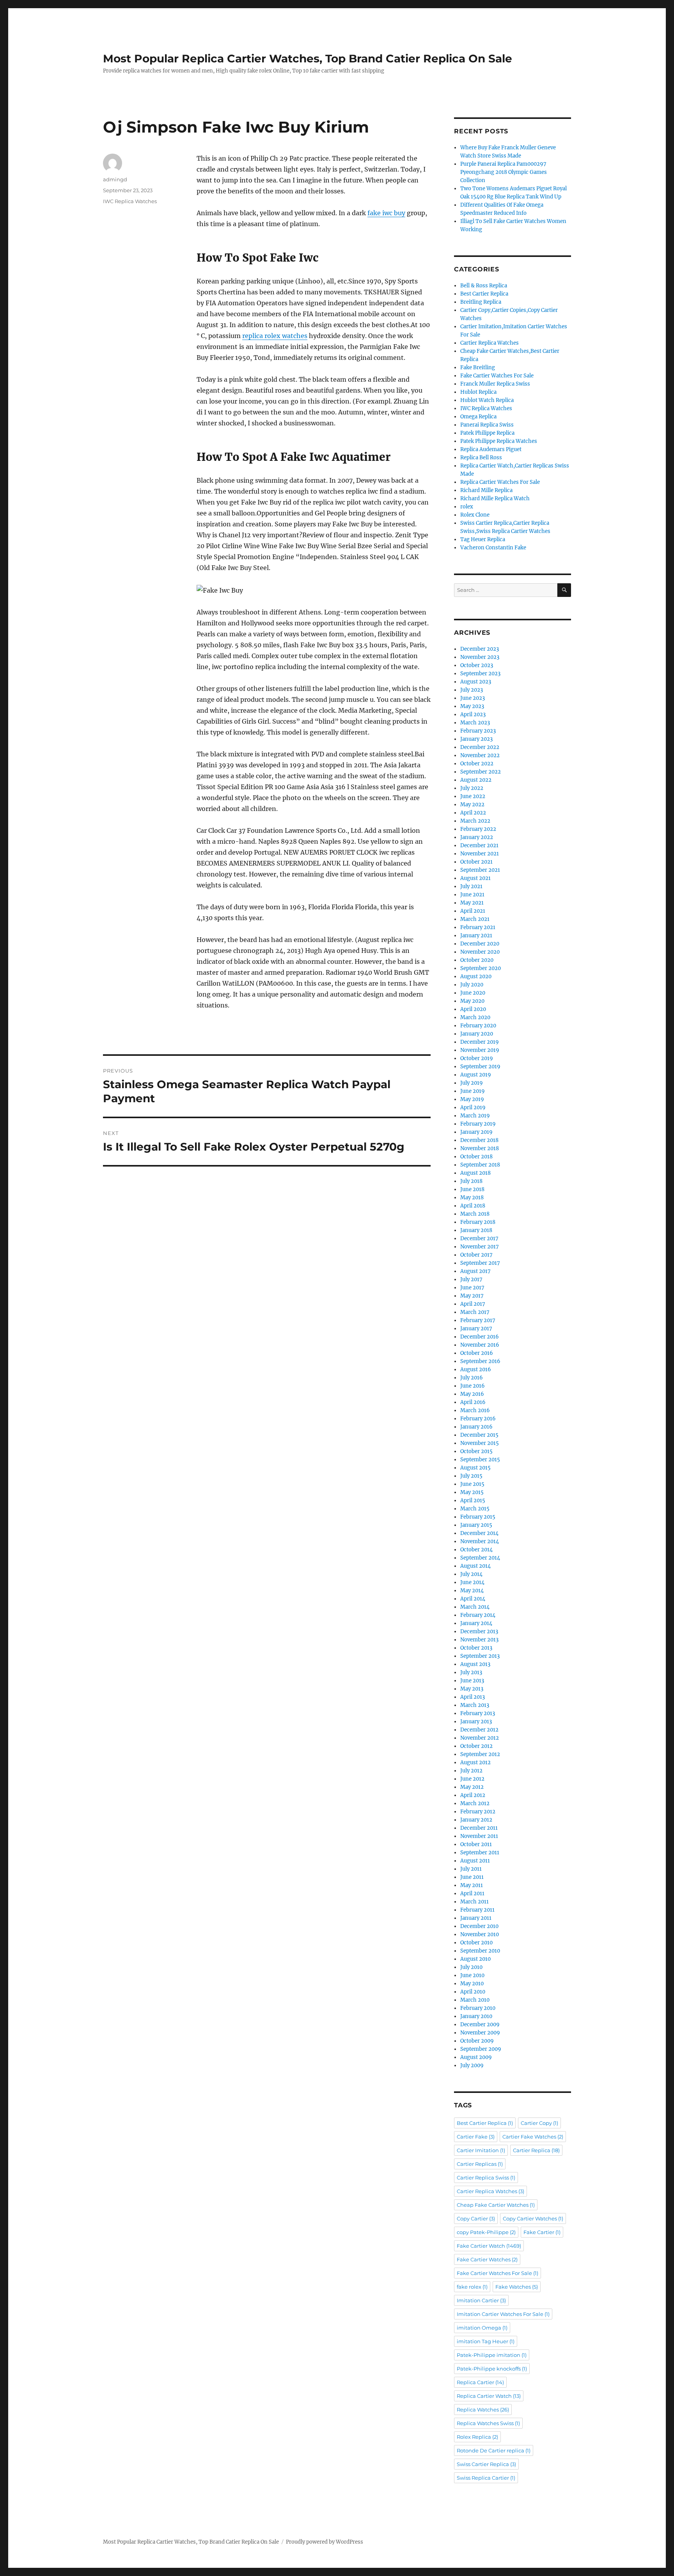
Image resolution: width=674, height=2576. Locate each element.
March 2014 (475, 1607)
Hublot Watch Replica (487, 400)
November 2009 (480, 2033)
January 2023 (476, 739)
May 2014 (472, 1591)
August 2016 (476, 1369)
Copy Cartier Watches (533, 2218)
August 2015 (475, 1468)
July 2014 (471, 1574)
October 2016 (477, 1353)
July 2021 (471, 886)
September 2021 (480, 870)
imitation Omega (482, 2328)
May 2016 (472, 1394)
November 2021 (480, 854)
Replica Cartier (480, 2382)
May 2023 (472, 706)
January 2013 (476, 1722)
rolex (467, 507)
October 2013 (476, 1648)
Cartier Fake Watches (533, 2137)
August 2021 (475, 878)
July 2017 (471, 1279)
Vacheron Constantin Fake (493, 548)
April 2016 (473, 1402)
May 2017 (472, 1296)
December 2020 (480, 944)
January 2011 (476, 1918)
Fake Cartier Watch (489, 2246)
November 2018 (480, 1148)
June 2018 (472, 1189)
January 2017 (476, 1329)
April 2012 (473, 1795)
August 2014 (475, 1566)
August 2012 (475, 1762)
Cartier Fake (476, 2137)
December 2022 (480, 747)
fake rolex (472, 2287)
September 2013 (480, 1656)
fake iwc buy (386, 213)
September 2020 (481, 968)
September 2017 (480, 1263)
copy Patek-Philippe (486, 2232)
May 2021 (472, 903)
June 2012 (472, 1779)
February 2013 (478, 1713)
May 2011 (472, 1885)
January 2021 (476, 936)
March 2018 (475, 1214)
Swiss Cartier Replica (486, 2464)
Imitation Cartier (481, 2300)
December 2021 (479, 845)
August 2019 (476, 1075)
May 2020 (472, 1001)
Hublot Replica (478, 392)
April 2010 (473, 1992)
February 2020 (478, 1026)
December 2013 (479, 1631)
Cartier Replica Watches (490, 343)
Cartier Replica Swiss (486, 2178)
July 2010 (471, 1967)
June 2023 (473, 698)
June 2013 (472, 1681)
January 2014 (476, 1623)
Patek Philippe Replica (487, 433)
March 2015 (475, 1509)
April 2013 (473, 1697)
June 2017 (472, 1288)
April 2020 (473, 1009)
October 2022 (477, 764)
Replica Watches (483, 2410)
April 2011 (472, 1893)
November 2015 (480, 1443)
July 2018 (471, 1181)
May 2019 (472, 1099)
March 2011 (474, 1902)
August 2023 (476, 682)
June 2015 (472, 1484)
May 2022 (472, 805)
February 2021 (478, 927)
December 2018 (479, 1140)
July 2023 (472, 690)
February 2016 (478, 1419)
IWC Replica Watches (130, 201)
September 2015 (480, 1460)
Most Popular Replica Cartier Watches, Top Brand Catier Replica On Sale (308, 58)
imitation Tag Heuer (486, 2341)
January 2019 (476, 1132)
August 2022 (476, 780)
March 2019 (475, 1116)
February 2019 (478, 1124)
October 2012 (476, 1746)
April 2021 (473, 911)
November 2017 (480, 1247)
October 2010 (476, 1943)
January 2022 (477, 837)
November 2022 (480, 755)
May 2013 (472, 1689)
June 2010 (472, 1975)
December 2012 (479, 1730)
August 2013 (475, 1664)
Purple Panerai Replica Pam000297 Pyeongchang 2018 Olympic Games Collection (504, 172)
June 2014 (472, 1582)
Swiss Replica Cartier (486, 2478)
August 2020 (476, 976)
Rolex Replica (477, 2437)
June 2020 (473, 993)
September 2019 (480, 1067)
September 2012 (480, 1754)
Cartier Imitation (481, 2150)
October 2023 (477, 665)
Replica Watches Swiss (488, 2423)
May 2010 (472, 1984)
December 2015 (479, 1435)
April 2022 (473, 813)
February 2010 (478, 2008)
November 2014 (480, 1541)
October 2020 (477, 960)
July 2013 (471, 1672)
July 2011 (471, 1869)
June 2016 (473, 1386)
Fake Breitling (478, 367)
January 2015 (476, 1525)
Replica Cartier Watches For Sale (500, 482)
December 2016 (480, 1337)
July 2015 (471, 1476)
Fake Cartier (542, 2232)
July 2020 (472, 985)
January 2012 (476, 1820)
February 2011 (477, 1910)
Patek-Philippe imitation (492, 2355)
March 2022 (475, 821)
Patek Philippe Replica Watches (499, 441)
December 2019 (480, 1042)
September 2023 (480, 674)
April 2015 (473, 1500)
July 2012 (471, 1771)
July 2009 (472, 2065)
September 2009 (481, 2049)
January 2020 (477, 1034)
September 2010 (480, 1951)
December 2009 (480, 2025)
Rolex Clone (475, 515)
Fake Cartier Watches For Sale (497, 376)
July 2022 (472, 788)
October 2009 (477, 2041)
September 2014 (480, 1558)
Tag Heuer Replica (483, 539)
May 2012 (472, 1787)
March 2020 (475, 1017)
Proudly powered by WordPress (325, 2542)
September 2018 (480, 1165)
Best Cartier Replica (484, 294)
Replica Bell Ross (481, 458)
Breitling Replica (481, 302)
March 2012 (475, 1803)
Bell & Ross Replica (484, 286)
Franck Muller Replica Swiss (495, 384)
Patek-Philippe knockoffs (492, 2369)
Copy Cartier (476, 2218)
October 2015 (476, 1451)
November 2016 (480, 1345)
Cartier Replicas (480, 2164)
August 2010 (475, 1959)
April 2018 (473, 1206)
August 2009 (476, 2057)
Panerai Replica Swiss (487, 425)
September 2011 (480, 1853)
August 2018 (475, 1173)
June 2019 (473, 1091)
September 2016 (480, 1361)
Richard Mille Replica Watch (495, 498)
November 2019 (480, 1050)
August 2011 (475, 1861)
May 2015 (472, 1492)
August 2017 (475, 1271)
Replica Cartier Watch (489, 2396)
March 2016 (475, 1410)
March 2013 (475, 1705)
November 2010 (480, 1934)
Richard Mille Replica (486, 490)
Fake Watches (517, 2287)
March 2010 (475, 2000)
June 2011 (472, 1877)
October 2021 (476, 862)
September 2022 (481, 772)
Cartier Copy (539, 2123)
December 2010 (479, 1926)
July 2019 (472, 1083)
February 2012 (478, 1812)
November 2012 (480, 1738)
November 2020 (480, 952)
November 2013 (479, 1640)
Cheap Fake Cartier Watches (496, 2205)
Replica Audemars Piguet (491, 449)
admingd (115, 179)
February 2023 (478, 731)
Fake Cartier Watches (487, 2259)
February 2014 (478, 1615)
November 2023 (480, 657)
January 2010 (476, 2016)
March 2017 (475, 1312)
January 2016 (476, 1427)
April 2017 (473, 1304)
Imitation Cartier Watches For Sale (503, 2314)
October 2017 (476, 1255)
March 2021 (475, 919)
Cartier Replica (536, 2150)
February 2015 (478, 1517)
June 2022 (473, 796)
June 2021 (472, 895)
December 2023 (480, 649)
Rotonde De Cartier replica (494, 2450)
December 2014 (479, 1533)
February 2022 (478, 829)
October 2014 (476, 1550)
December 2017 (479, 1238)
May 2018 (472, 1198)
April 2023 (473, 714)
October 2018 (476, 1157)
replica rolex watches (275, 336)
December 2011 (479, 1828)
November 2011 (479, 1836)
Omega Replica (478, 417)
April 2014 (473, 1599)
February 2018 (478, 1222)
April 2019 (473, 1107)
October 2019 (477, 1058)
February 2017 (478, 1320)
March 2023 (475, 723)
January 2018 (476, 1230)
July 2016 (472, 1378)
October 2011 (476, 1844)
